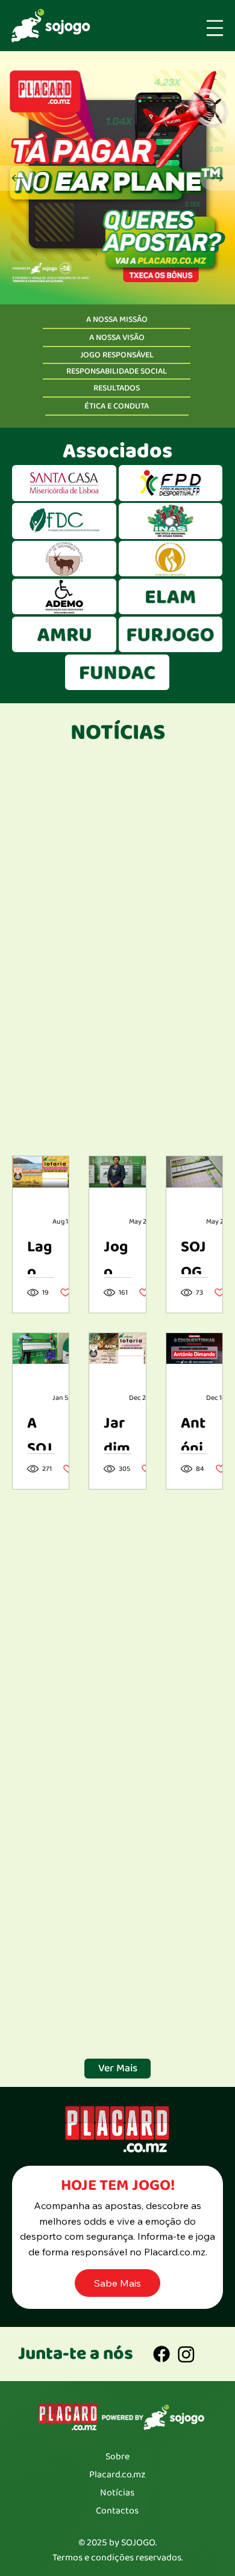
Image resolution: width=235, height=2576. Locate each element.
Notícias (117, 2493)
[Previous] (17, 178)
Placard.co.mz (117, 2475)
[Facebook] (161, 2354)
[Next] (218, 178)
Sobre (117, 2457)
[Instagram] (186, 2354)
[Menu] (215, 28)
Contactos (117, 2511)
